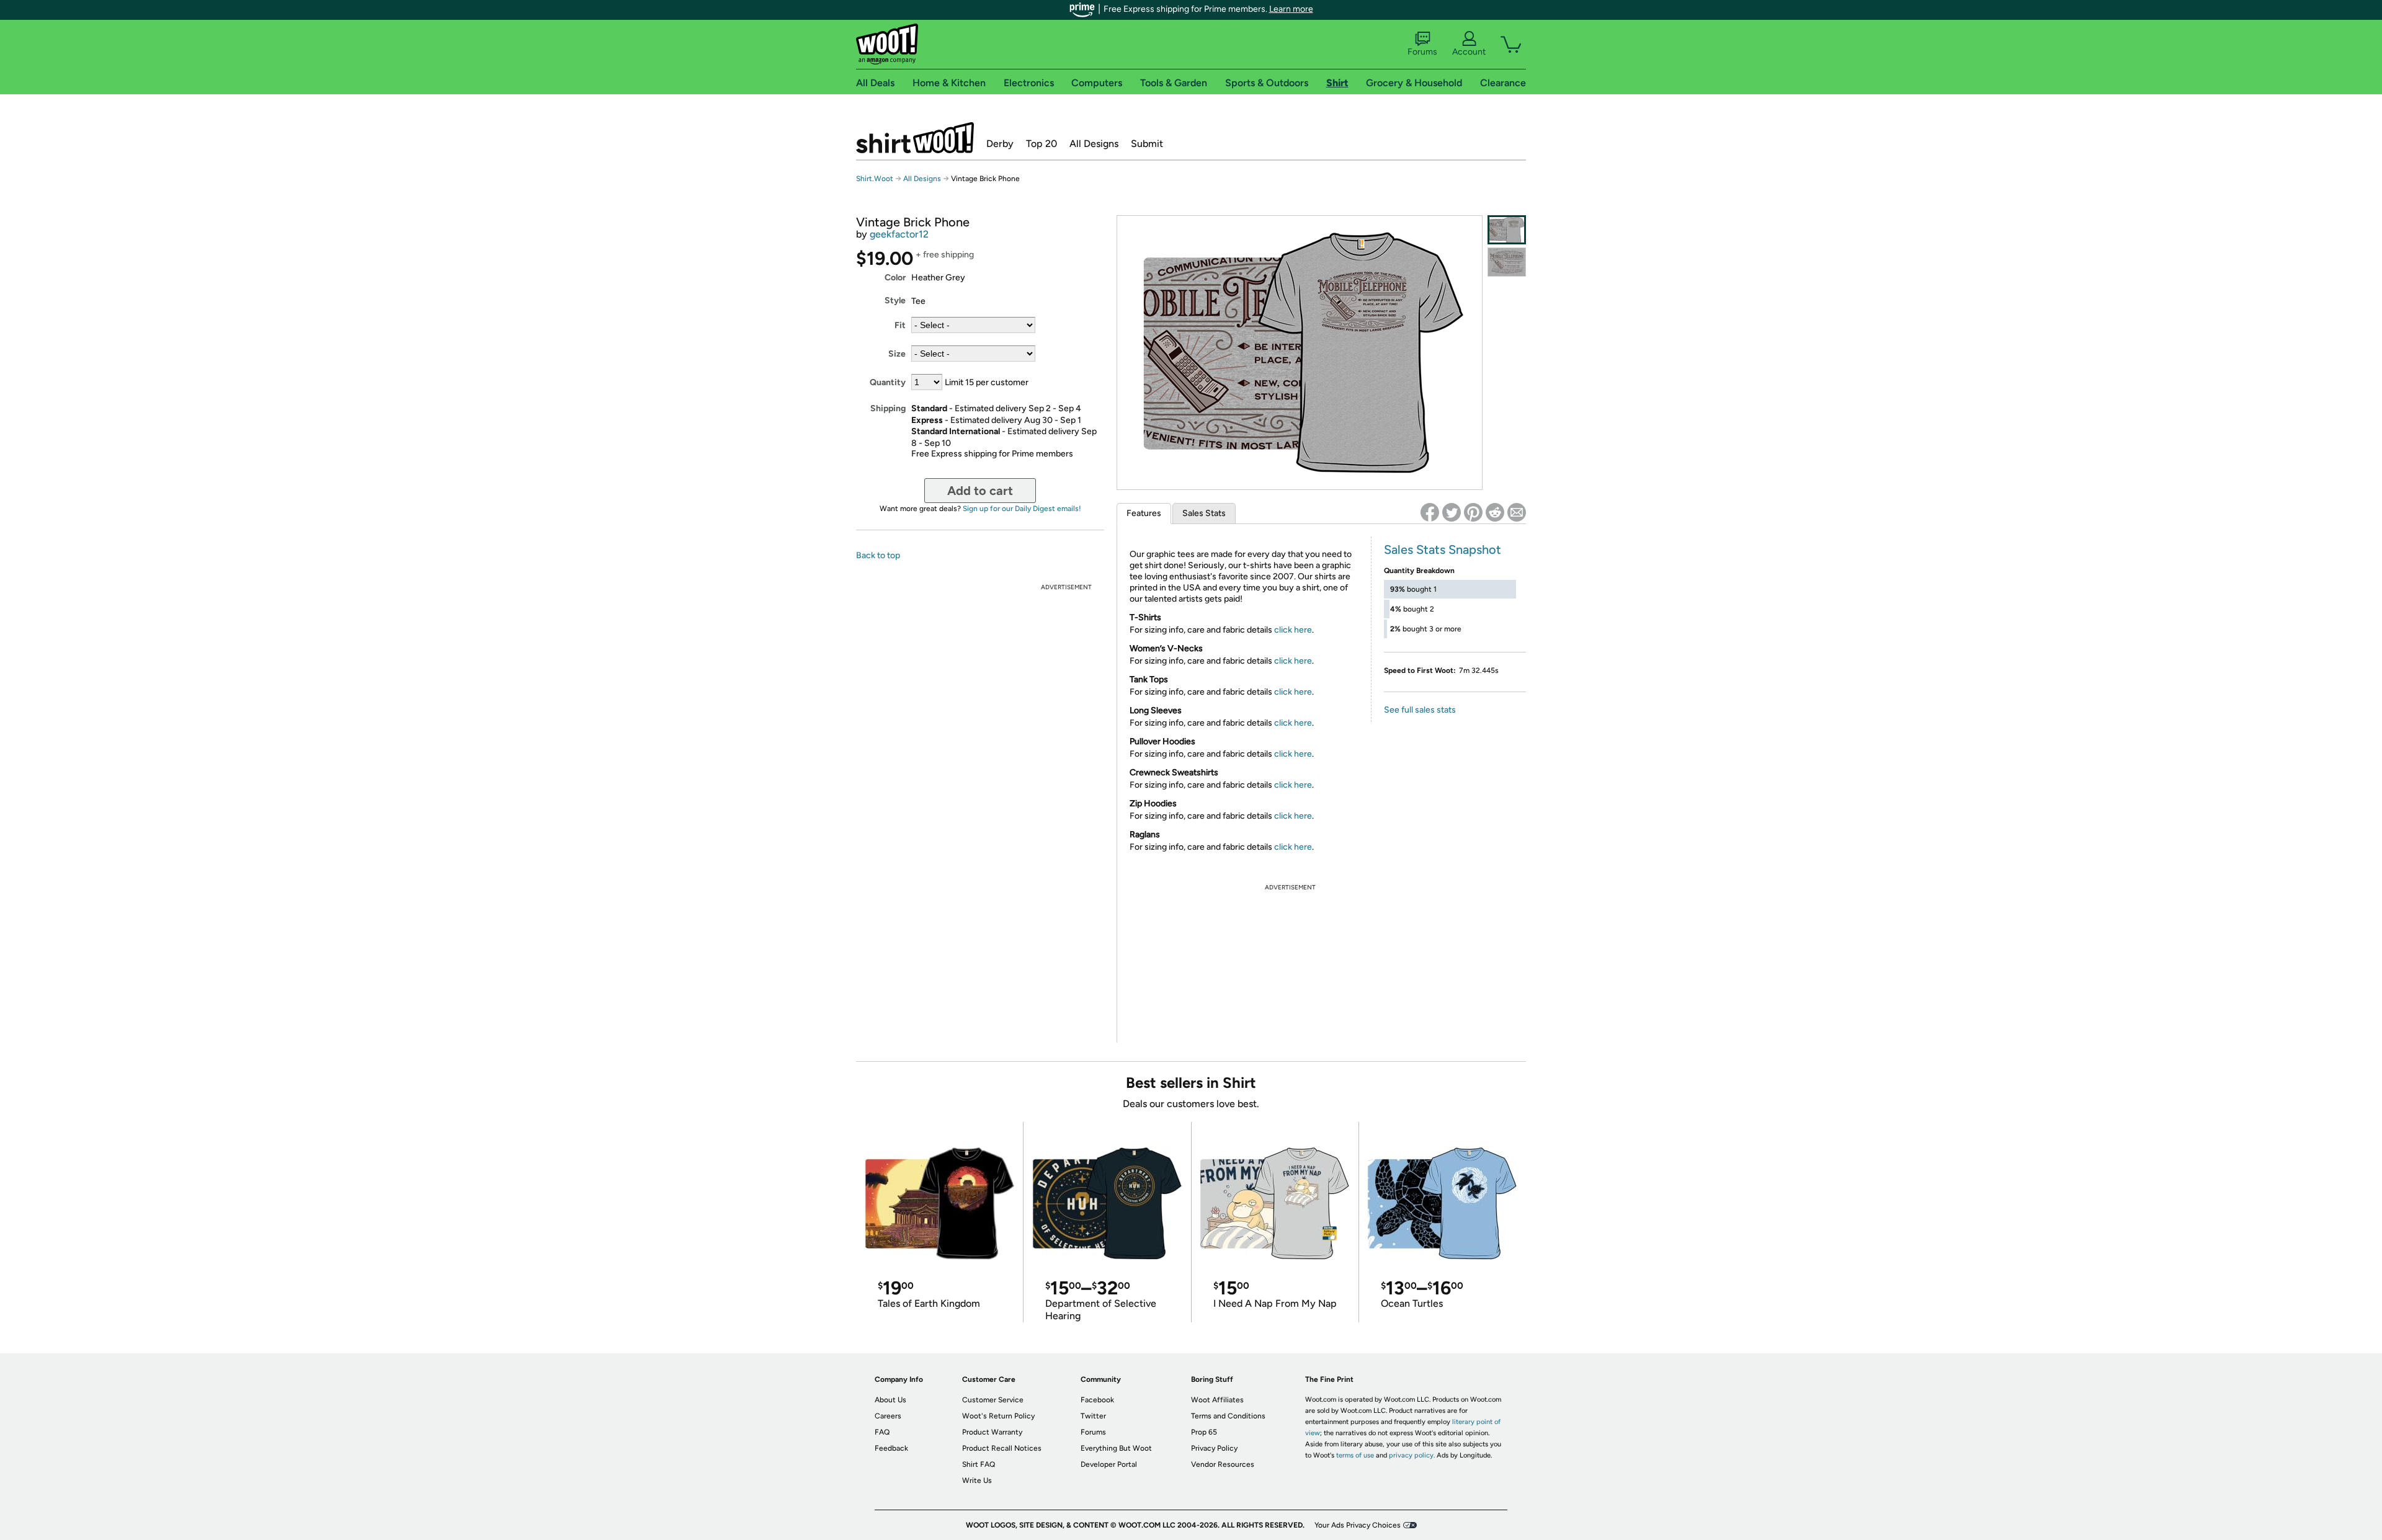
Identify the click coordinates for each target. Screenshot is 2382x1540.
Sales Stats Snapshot (1443, 550)
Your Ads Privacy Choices (1358, 1525)
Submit (1147, 144)
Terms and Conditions (1228, 1416)
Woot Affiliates (1217, 1400)
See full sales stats (1420, 710)
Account (1469, 52)
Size (897, 354)
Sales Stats (1204, 513)
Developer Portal (1109, 1464)
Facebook (1097, 1400)
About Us (890, 1400)
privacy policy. (1412, 1455)
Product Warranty (992, 1432)
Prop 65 (1204, 1432)
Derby (1000, 144)
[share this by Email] (1517, 512)
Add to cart (980, 491)
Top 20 (1042, 144)
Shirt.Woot (915, 138)
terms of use (1355, 1455)
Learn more (1291, 9)
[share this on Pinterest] (1473, 512)
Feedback (891, 1448)
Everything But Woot (1116, 1448)
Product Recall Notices (1002, 1448)
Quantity (888, 382)
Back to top (878, 555)
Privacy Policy (1214, 1448)
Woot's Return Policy (998, 1416)
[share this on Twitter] (1452, 512)
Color (895, 278)
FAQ (882, 1432)
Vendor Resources (1223, 1464)
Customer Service (993, 1400)
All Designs (1094, 144)
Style (895, 300)
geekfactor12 (899, 234)
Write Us (977, 1480)
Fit (900, 325)
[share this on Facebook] (1430, 512)
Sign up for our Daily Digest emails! (1022, 509)
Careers (888, 1416)
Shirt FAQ (979, 1464)
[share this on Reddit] (1495, 512)
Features (1144, 513)
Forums (1422, 52)
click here (1293, 630)
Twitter (1093, 1416)
